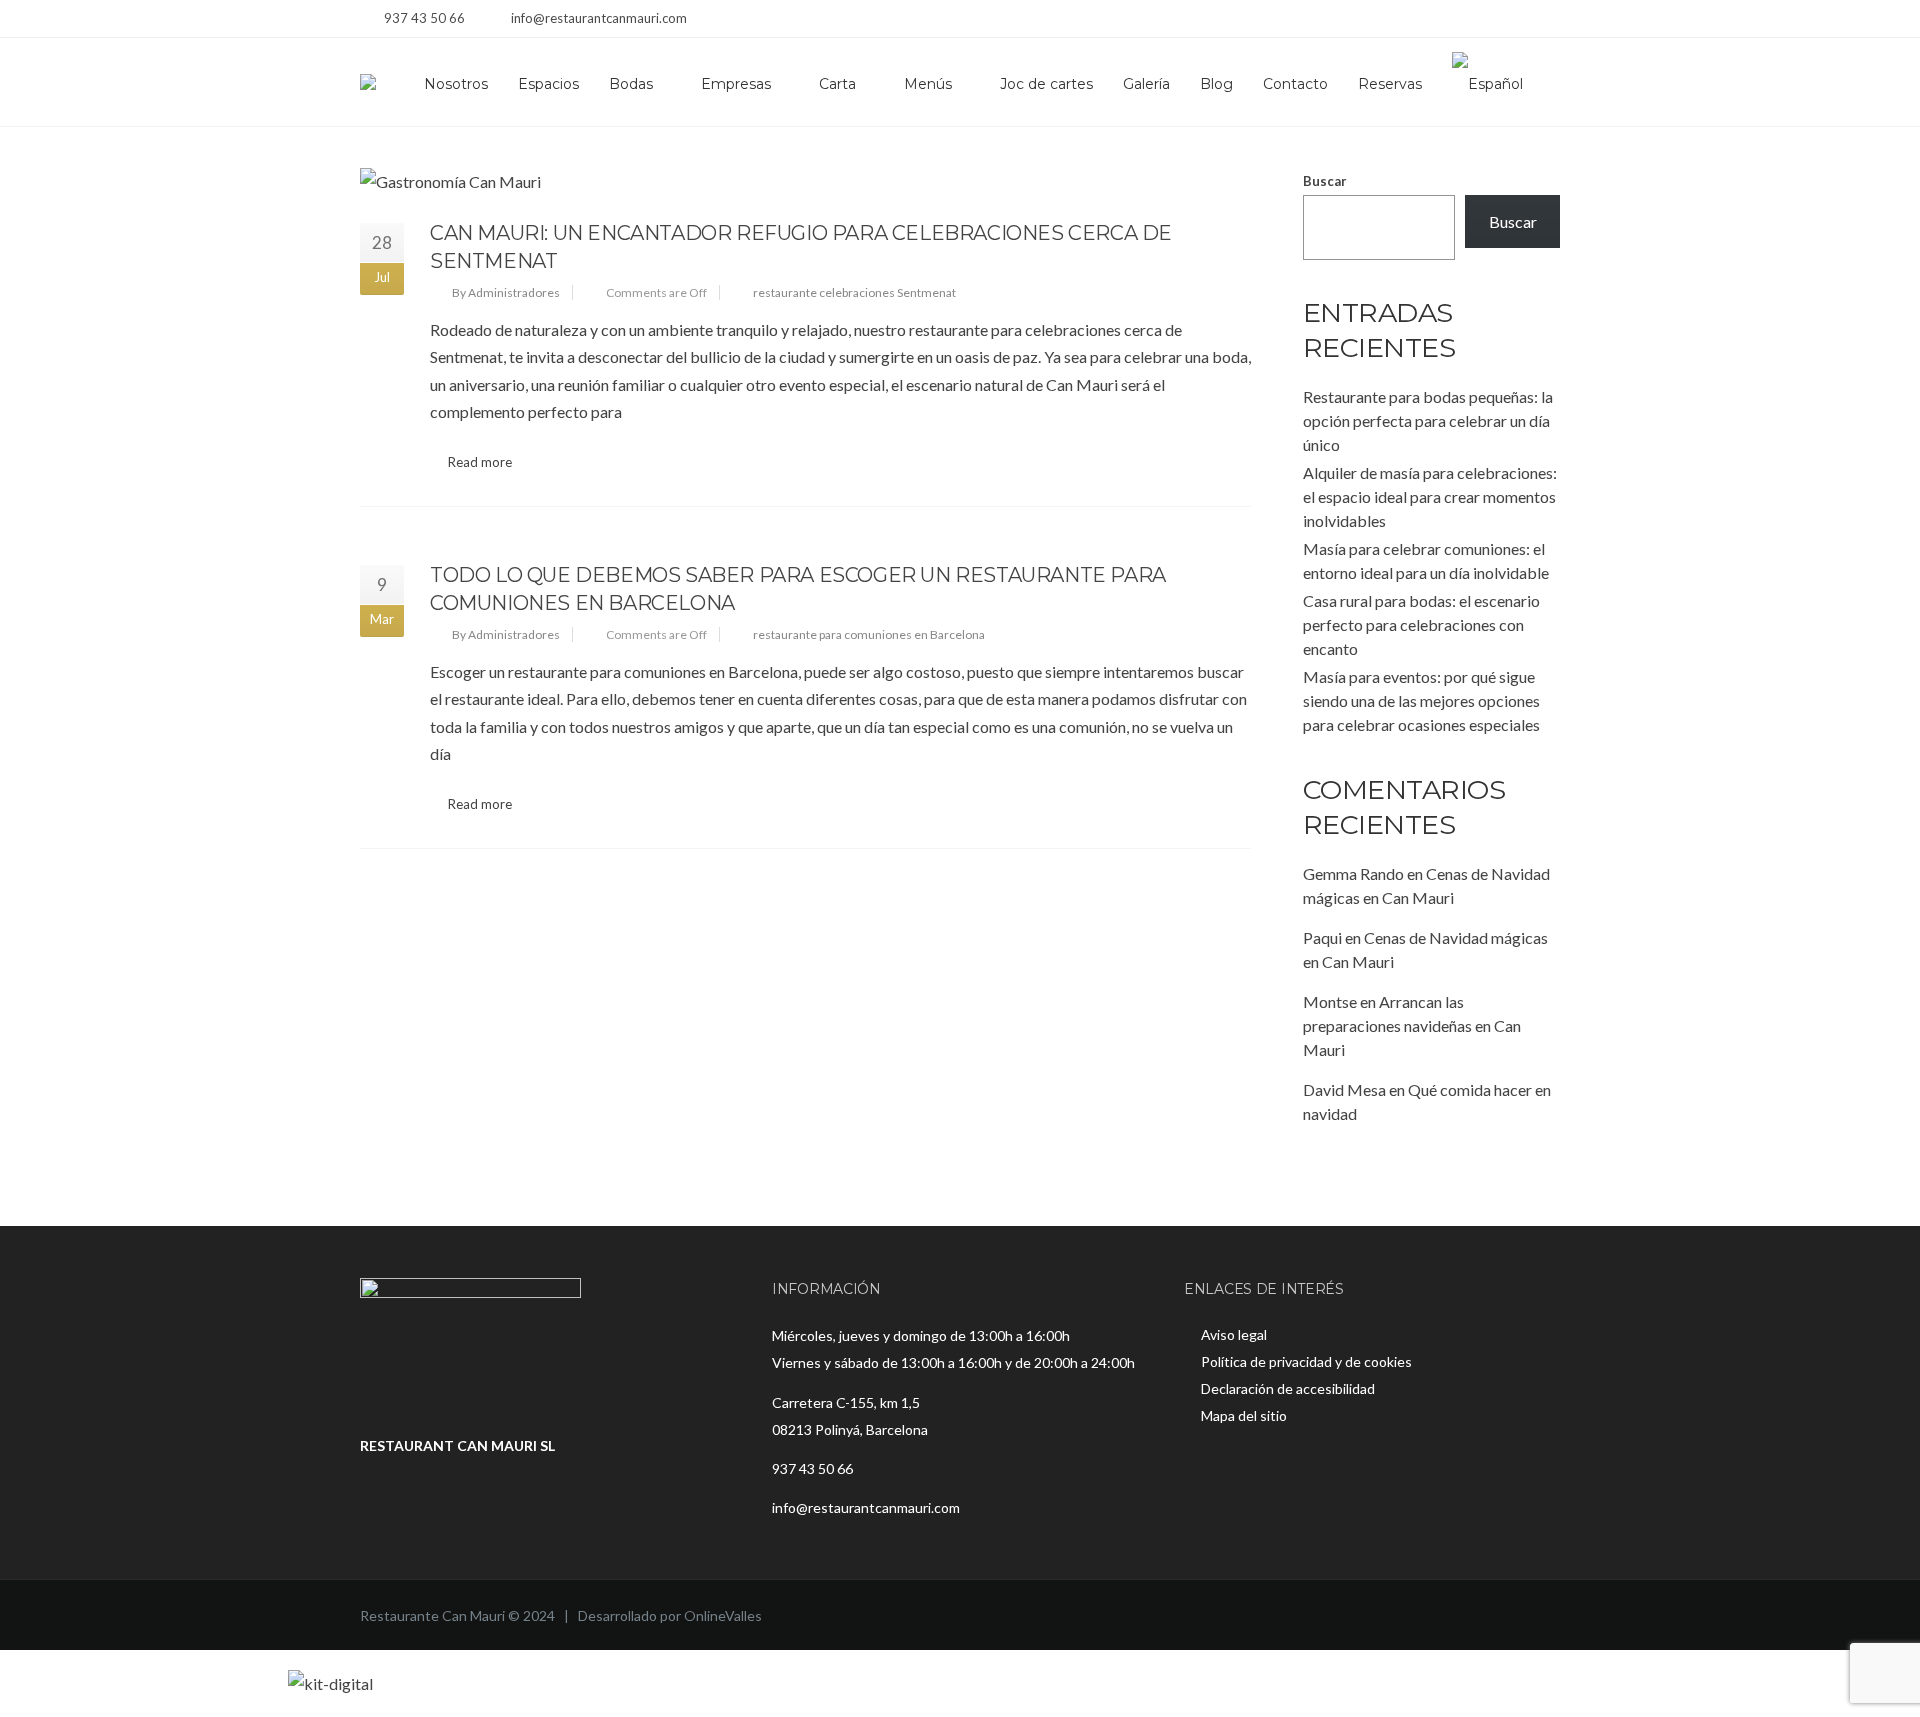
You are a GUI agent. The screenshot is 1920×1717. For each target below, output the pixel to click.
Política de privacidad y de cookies (1306, 1361)
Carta (837, 84)
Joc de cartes (1046, 84)
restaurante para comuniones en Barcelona (869, 634)
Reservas (1390, 84)
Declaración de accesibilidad (1288, 1388)
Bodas (631, 84)
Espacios (548, 84)
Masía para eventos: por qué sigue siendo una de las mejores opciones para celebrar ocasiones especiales (1421, 700)
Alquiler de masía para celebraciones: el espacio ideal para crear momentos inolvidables (1430, 496)
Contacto (1295, 84)
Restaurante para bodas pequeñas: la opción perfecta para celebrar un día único (1428, 420)
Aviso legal (1234, 1334)
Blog (1216, 84)
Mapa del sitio (1244, 1415)
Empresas (736, 84)
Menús (928, 84)
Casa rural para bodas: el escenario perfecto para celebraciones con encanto (1421, 624)
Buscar (1325, 181)
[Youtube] (1547, 20)
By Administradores (506, 292)
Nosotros (456, 84)
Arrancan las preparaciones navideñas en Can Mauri (1412, 1025)
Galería (1146, 84)
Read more (480, 462)
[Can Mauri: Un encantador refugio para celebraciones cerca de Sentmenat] (805, 181)
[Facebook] (1497, 20)
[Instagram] (1522, 20)
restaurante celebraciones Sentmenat (854, 292)
